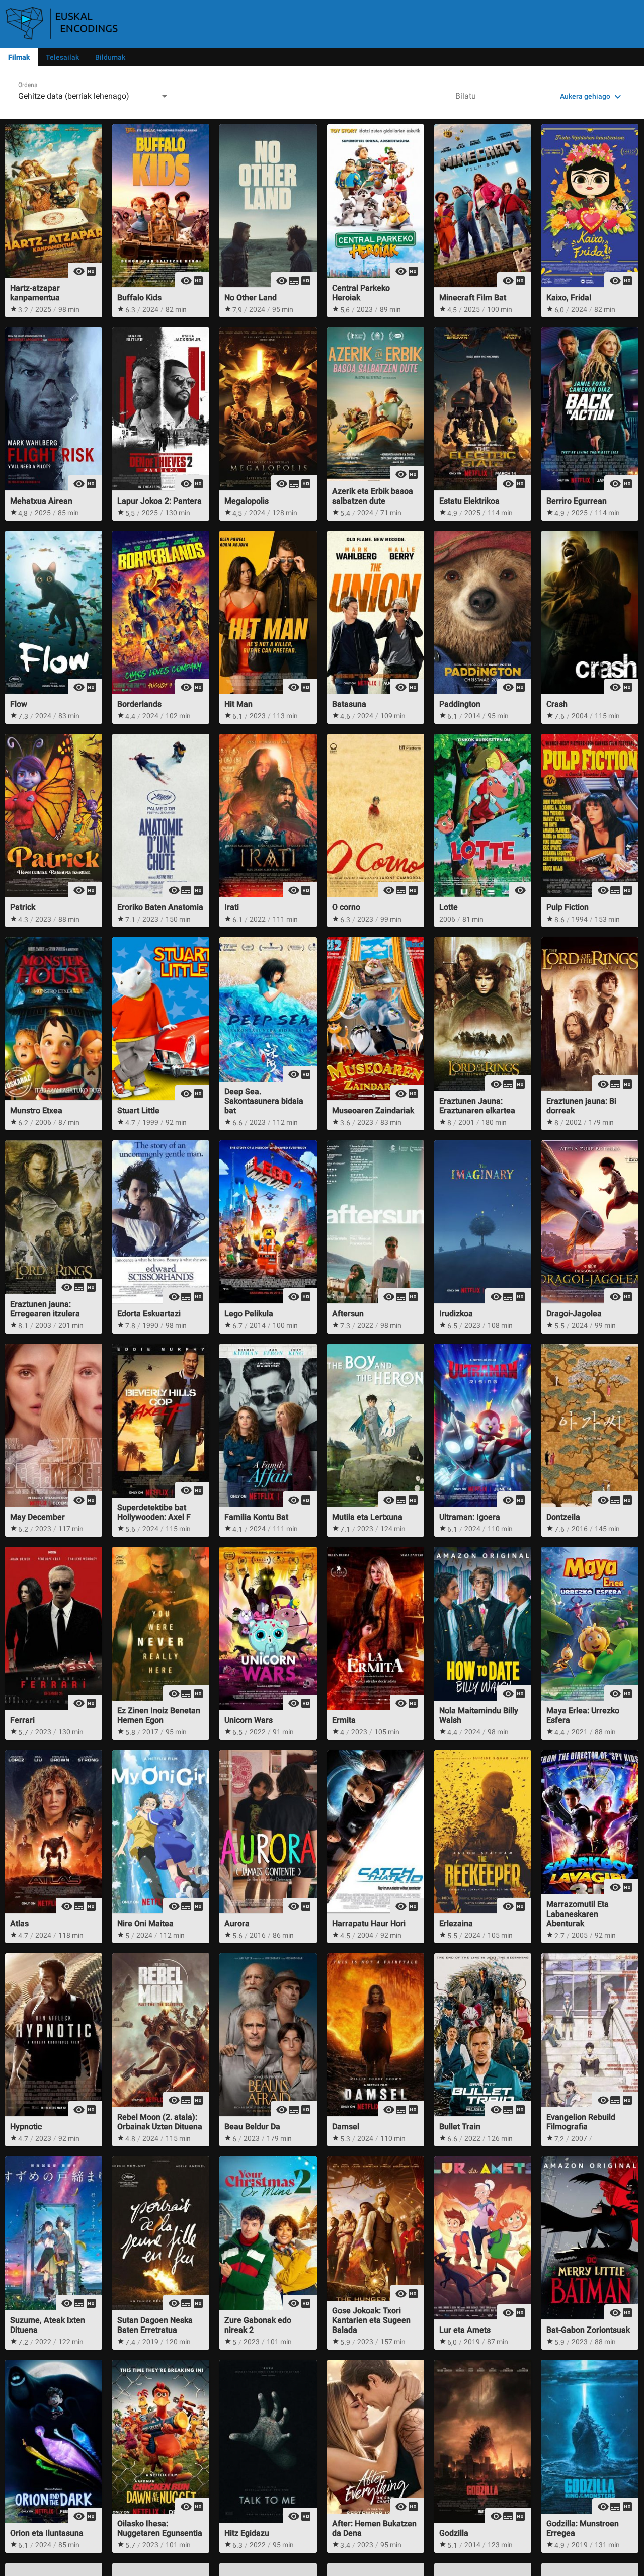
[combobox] (94, 96)
